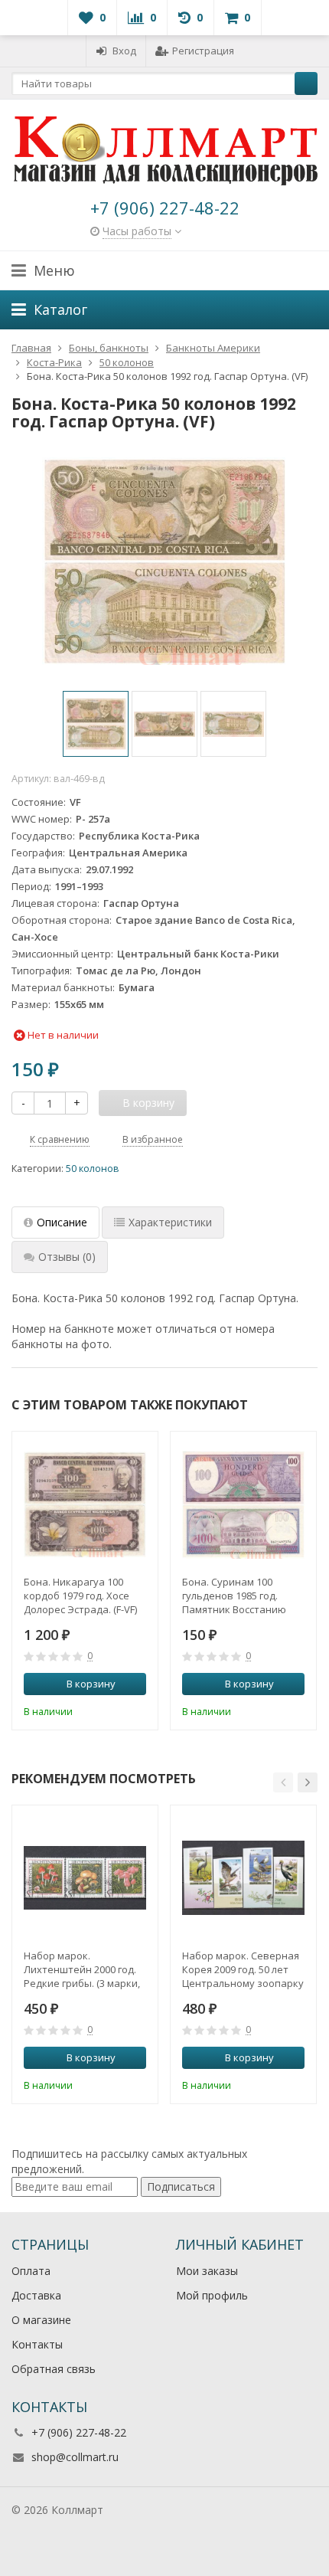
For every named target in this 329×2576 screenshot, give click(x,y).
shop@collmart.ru (75, 2457)
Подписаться (181, 2186)
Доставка (36, 2295)
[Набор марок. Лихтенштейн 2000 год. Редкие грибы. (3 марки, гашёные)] (85, 1878)
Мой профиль (212, 2295)
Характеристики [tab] (170, 1222)
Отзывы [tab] (67, 1257)
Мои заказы (207, 2271)
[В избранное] (137, 1710)
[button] (283, 1782)
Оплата (31, 2271)
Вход (124, 51)
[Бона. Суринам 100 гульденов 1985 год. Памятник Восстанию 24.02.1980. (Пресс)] (243, 1504)
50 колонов (93, 1169)
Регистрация (203, 51)
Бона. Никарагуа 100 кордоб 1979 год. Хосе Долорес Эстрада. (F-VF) (80, 1596)
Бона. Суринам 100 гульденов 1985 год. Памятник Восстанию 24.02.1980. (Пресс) (234, 1596)
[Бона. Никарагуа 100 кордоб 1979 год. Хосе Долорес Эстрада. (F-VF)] (85, 1504)
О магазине (41, 2320)
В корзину (91, 1684)
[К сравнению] (114, 1710)
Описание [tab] (62, 1222)
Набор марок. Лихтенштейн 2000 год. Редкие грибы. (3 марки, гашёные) (82, 1969)
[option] (96, 724)
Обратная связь (54, 2369)
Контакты (37, 2344)
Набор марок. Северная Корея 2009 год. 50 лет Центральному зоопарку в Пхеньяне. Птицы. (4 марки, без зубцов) (243, 1969)
